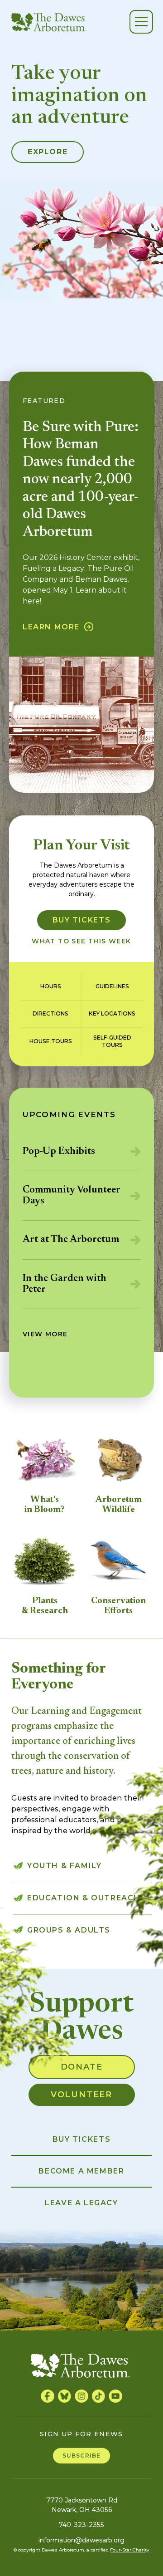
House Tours (51, 1041)
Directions (50, 1013)
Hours (51, 986)
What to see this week (81, 941)
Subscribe (82, 2456)
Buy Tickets (82, 920)
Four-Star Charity (130, 2550)
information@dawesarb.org (81, 2540)
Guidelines (112, 986)
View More (45, 1334)
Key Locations (112, 1013)
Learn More (51, 627)
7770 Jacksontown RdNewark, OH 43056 (82, 2505)
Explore (48, 152)
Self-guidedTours (112, 1041)
